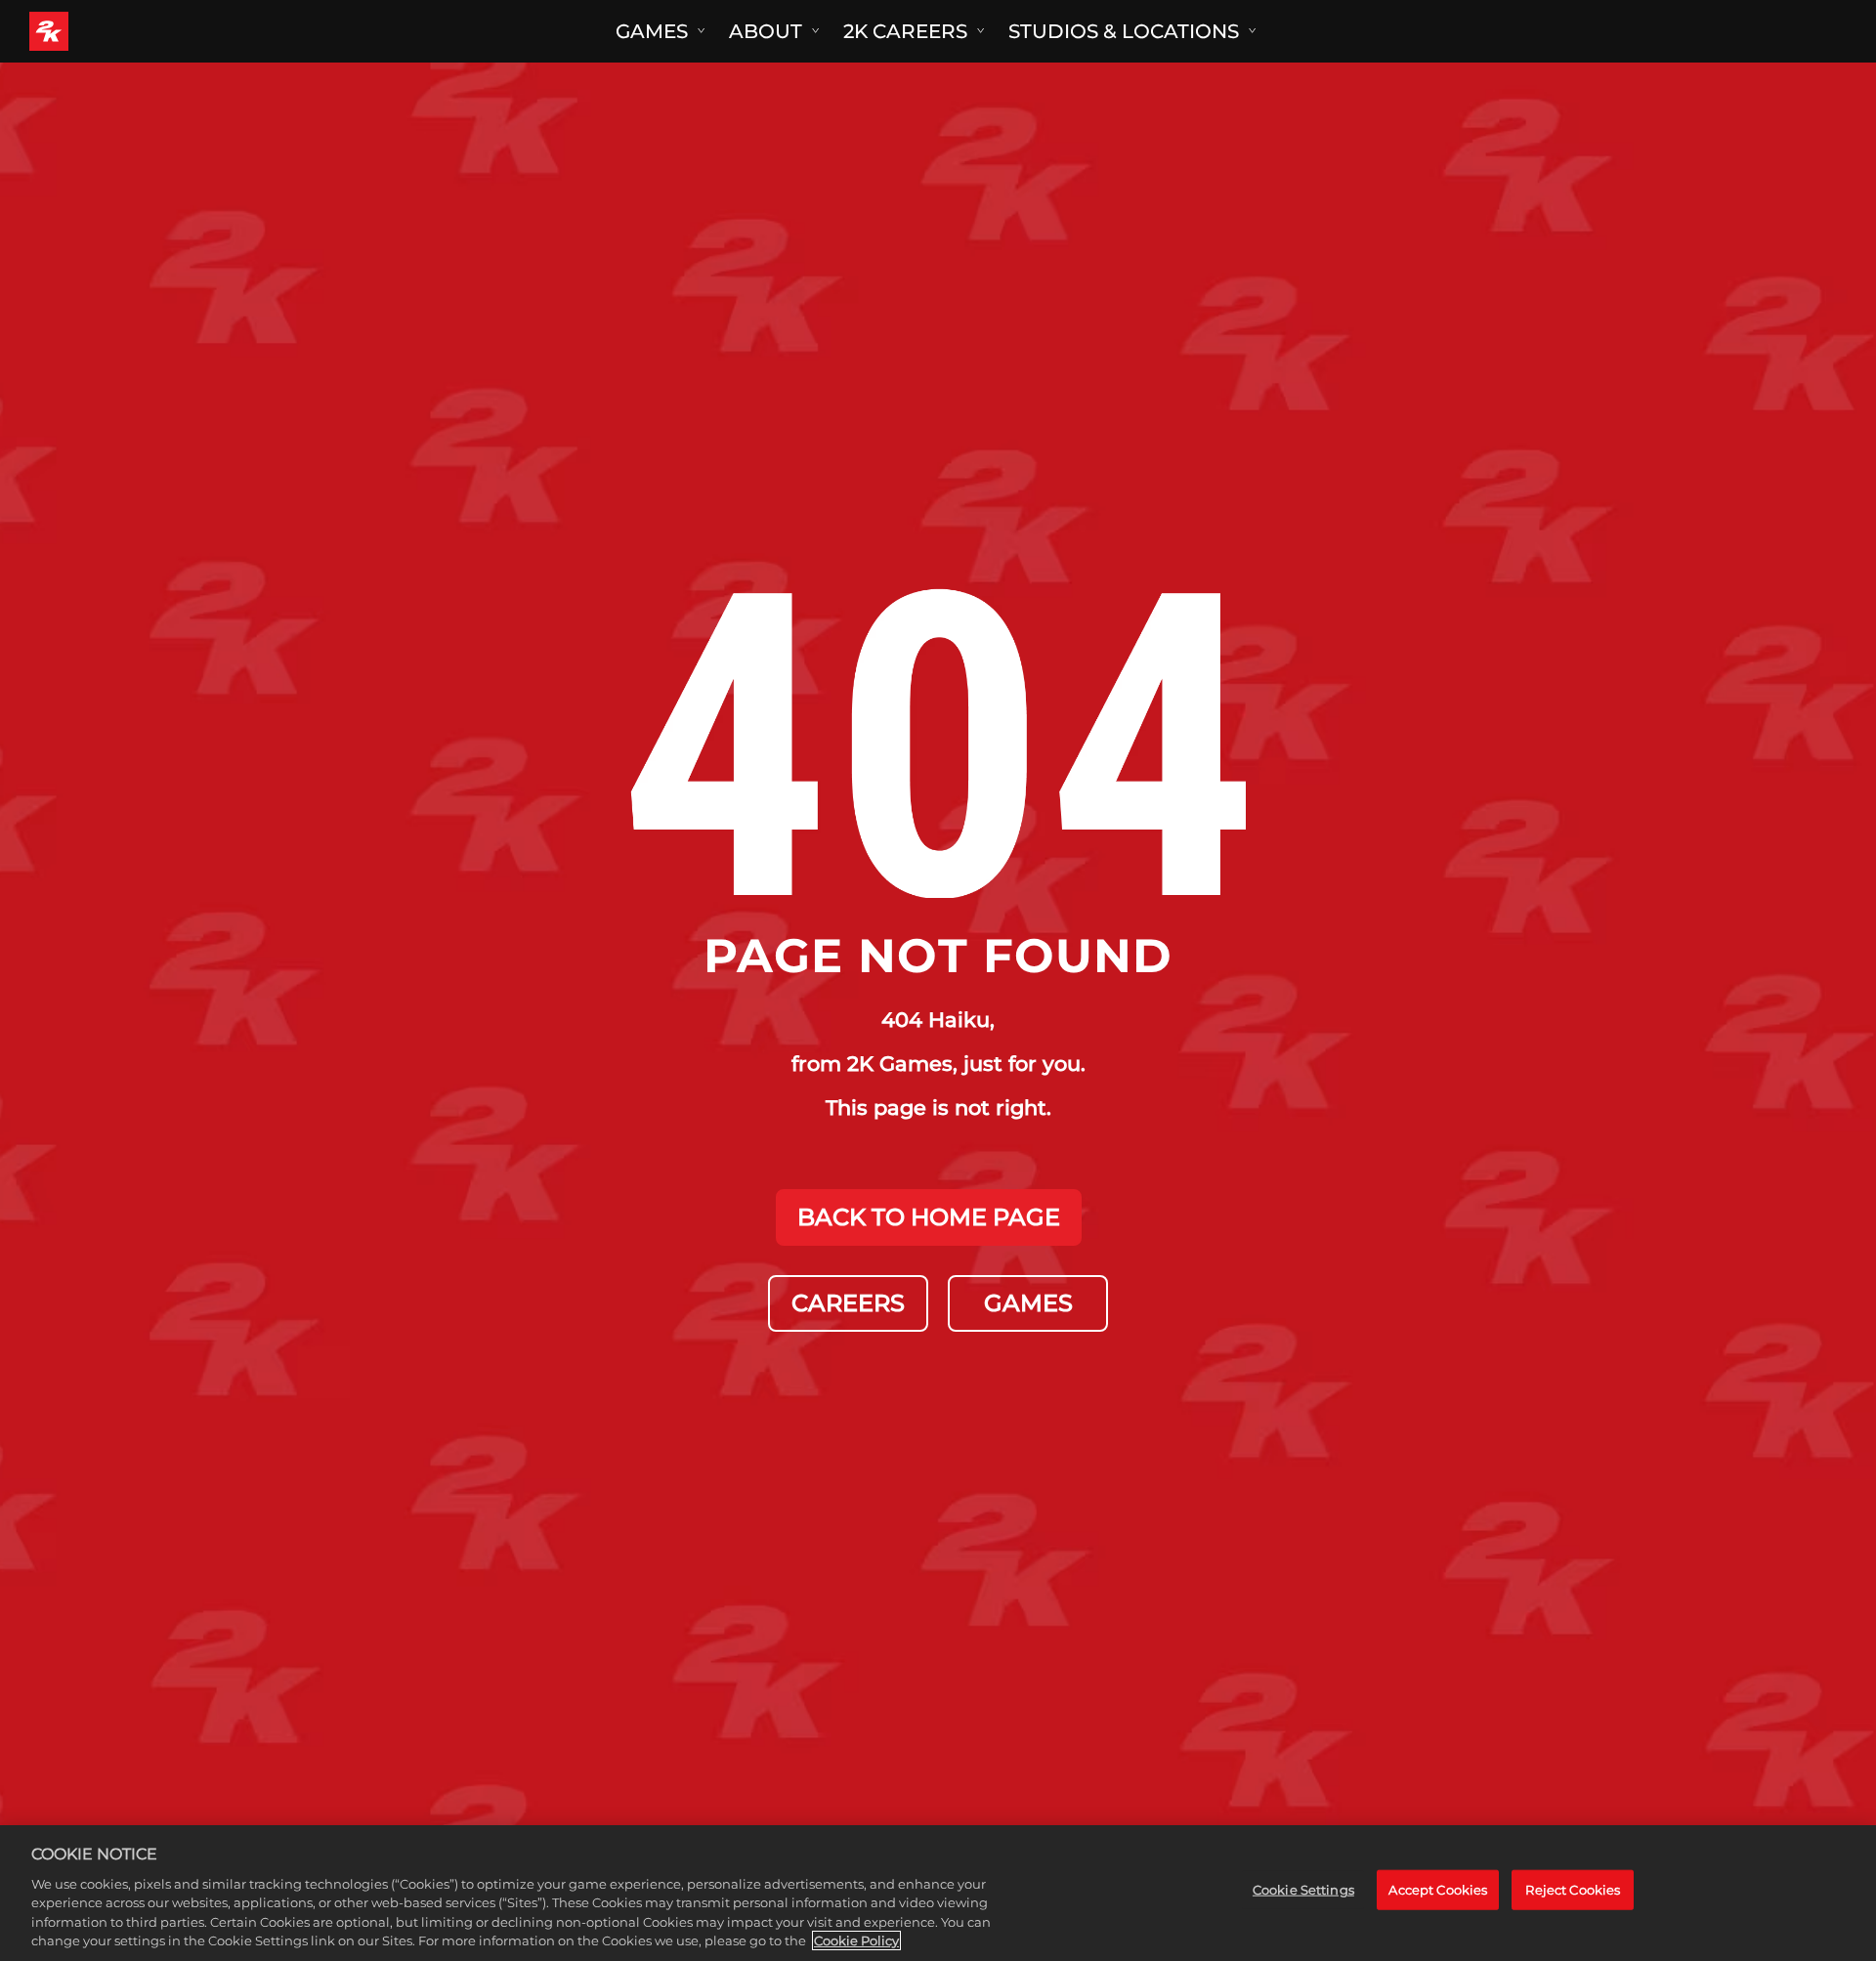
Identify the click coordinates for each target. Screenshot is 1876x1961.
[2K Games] (85, 31)
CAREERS (848, 1303)
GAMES (1028, 1303)
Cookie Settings (1303, 1889)
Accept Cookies (1438, 1889)
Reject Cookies (1573, 1889)
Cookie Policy (856, 1940)
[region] (938, 1893)
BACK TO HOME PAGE (929, 1217)
